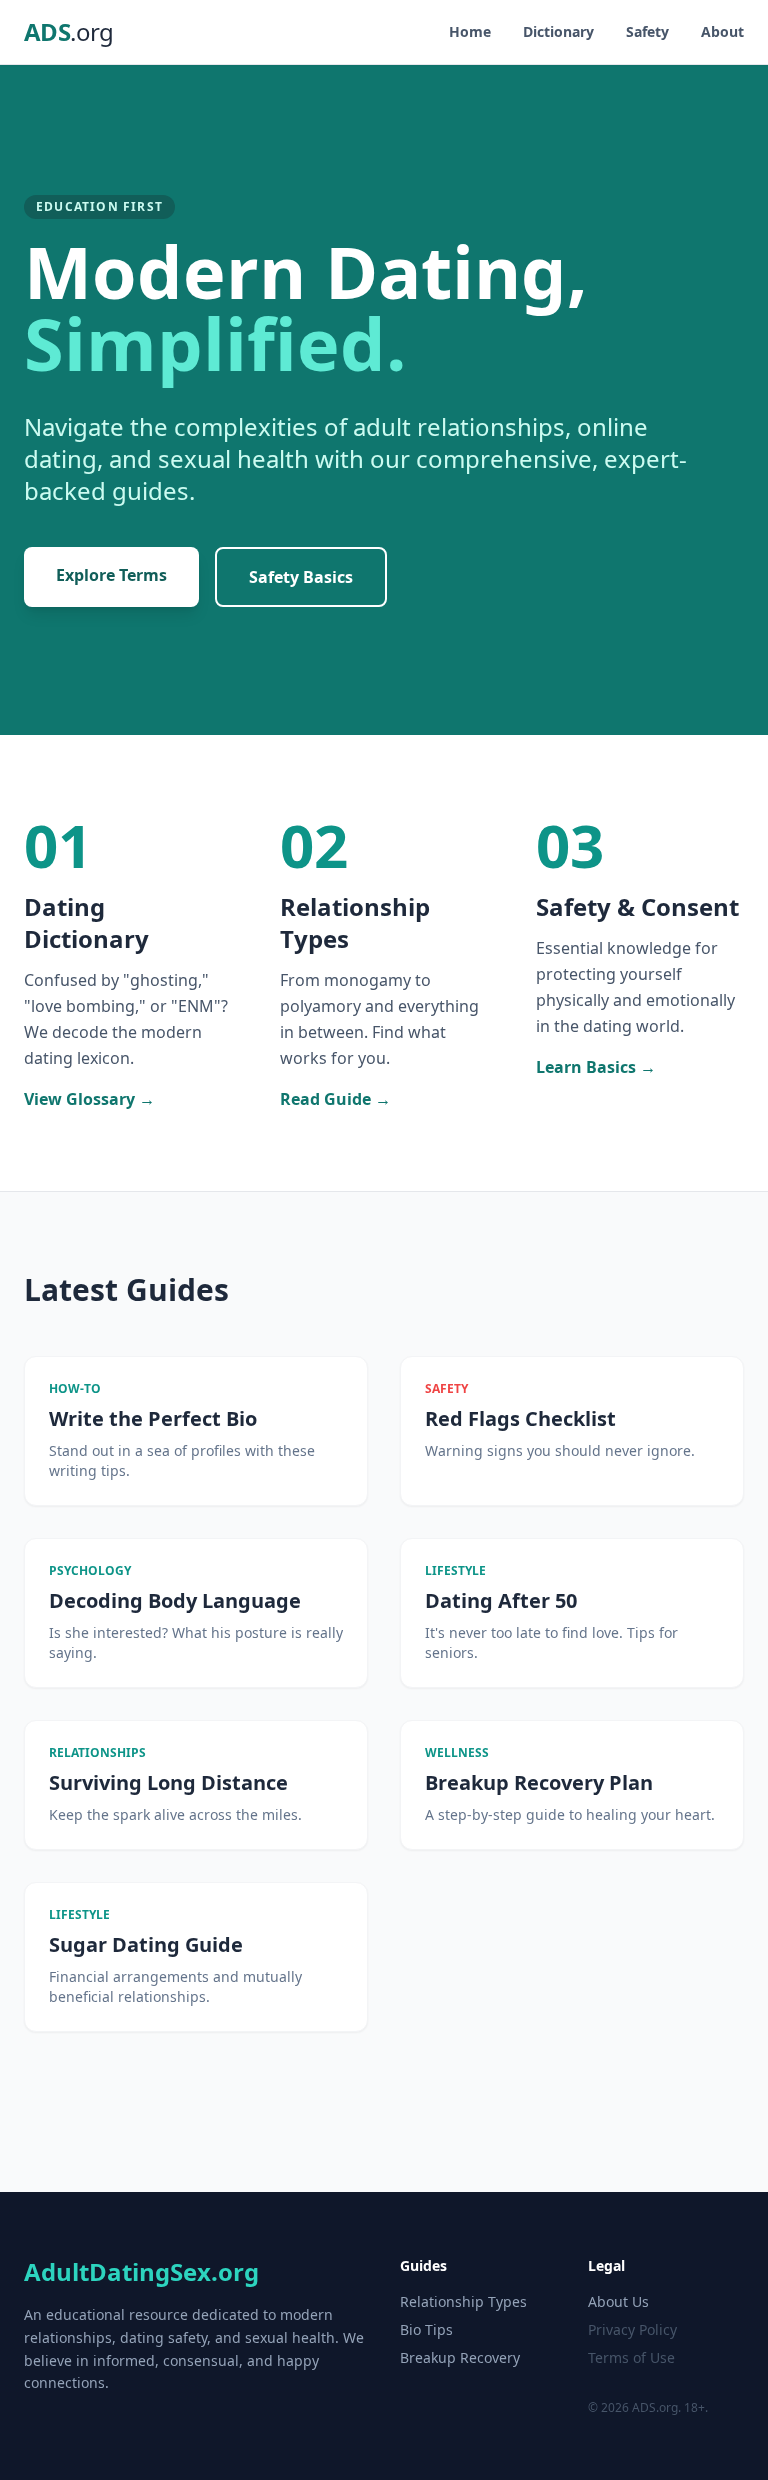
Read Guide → (335, 1099)
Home (470, 31)
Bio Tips (426, 2329)
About (722, 31)
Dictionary (558, 31)
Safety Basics (301, 577)
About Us (618, 2301)
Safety (647, 31)
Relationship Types (463, 2301)
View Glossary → (89, 1099)
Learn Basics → (596, 1067)
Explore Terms (111, 575)
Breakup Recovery (460, 2357)
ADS (69, 32)
